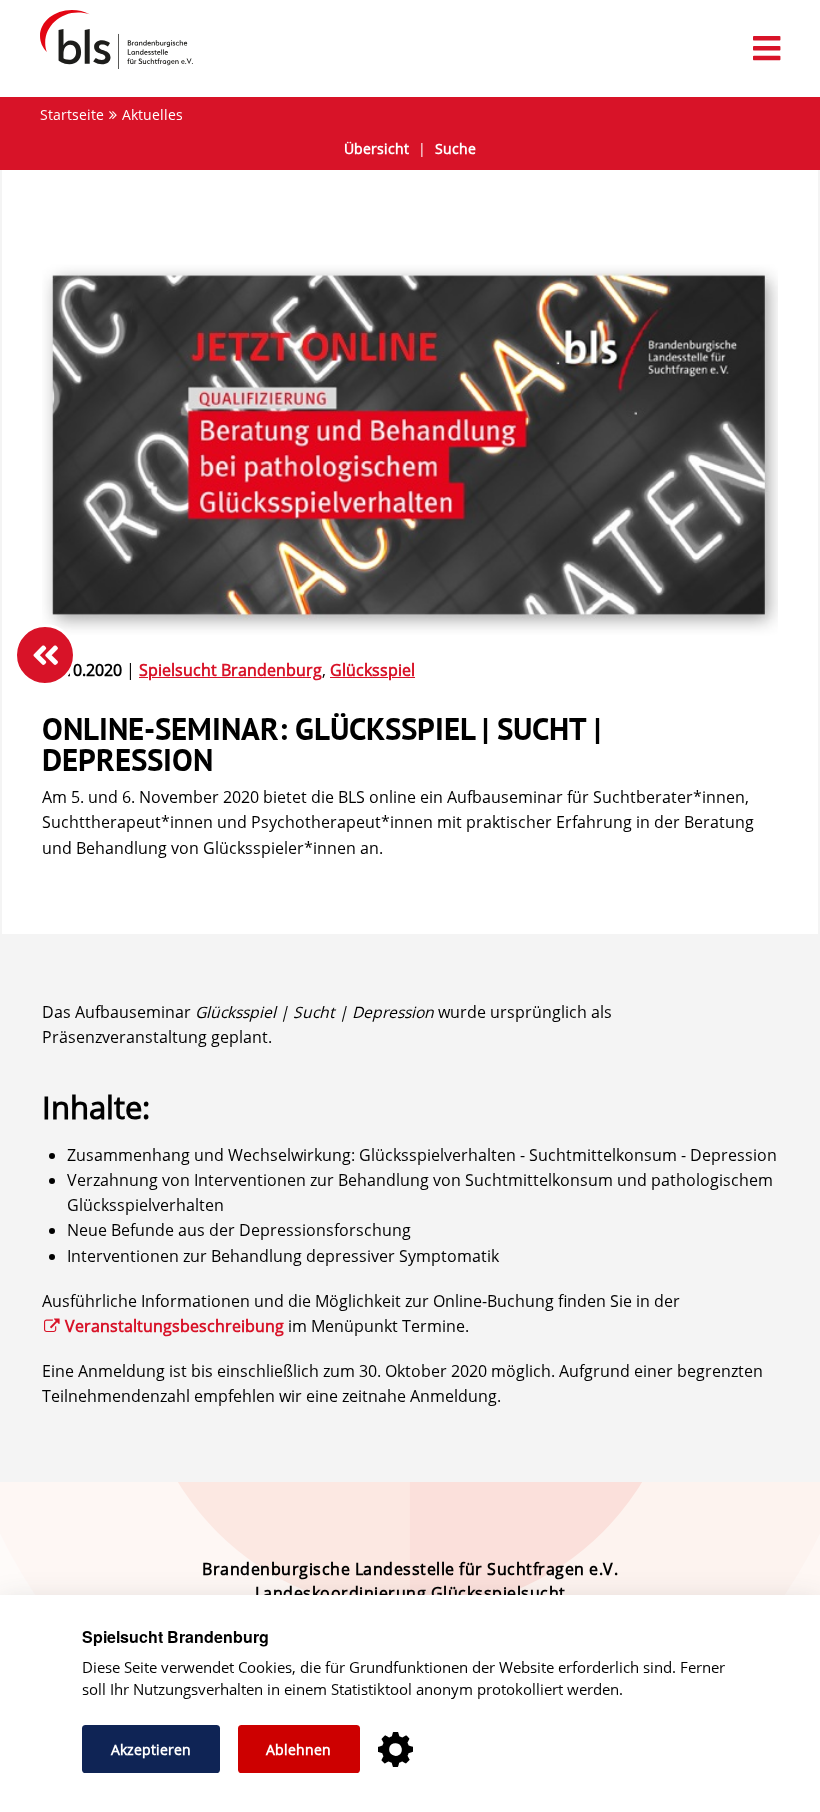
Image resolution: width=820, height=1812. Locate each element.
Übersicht (376, 148)
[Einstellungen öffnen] (395, 1750)
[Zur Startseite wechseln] (106, 68)
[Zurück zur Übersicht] (45, 655)
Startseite (72, 114)
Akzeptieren (151, 1749)
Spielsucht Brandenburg (230, 670)
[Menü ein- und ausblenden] (410, 48)
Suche (455, 148)
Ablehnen (298, 1749)
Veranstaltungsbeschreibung (174, 1326)
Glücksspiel (372, 670)
